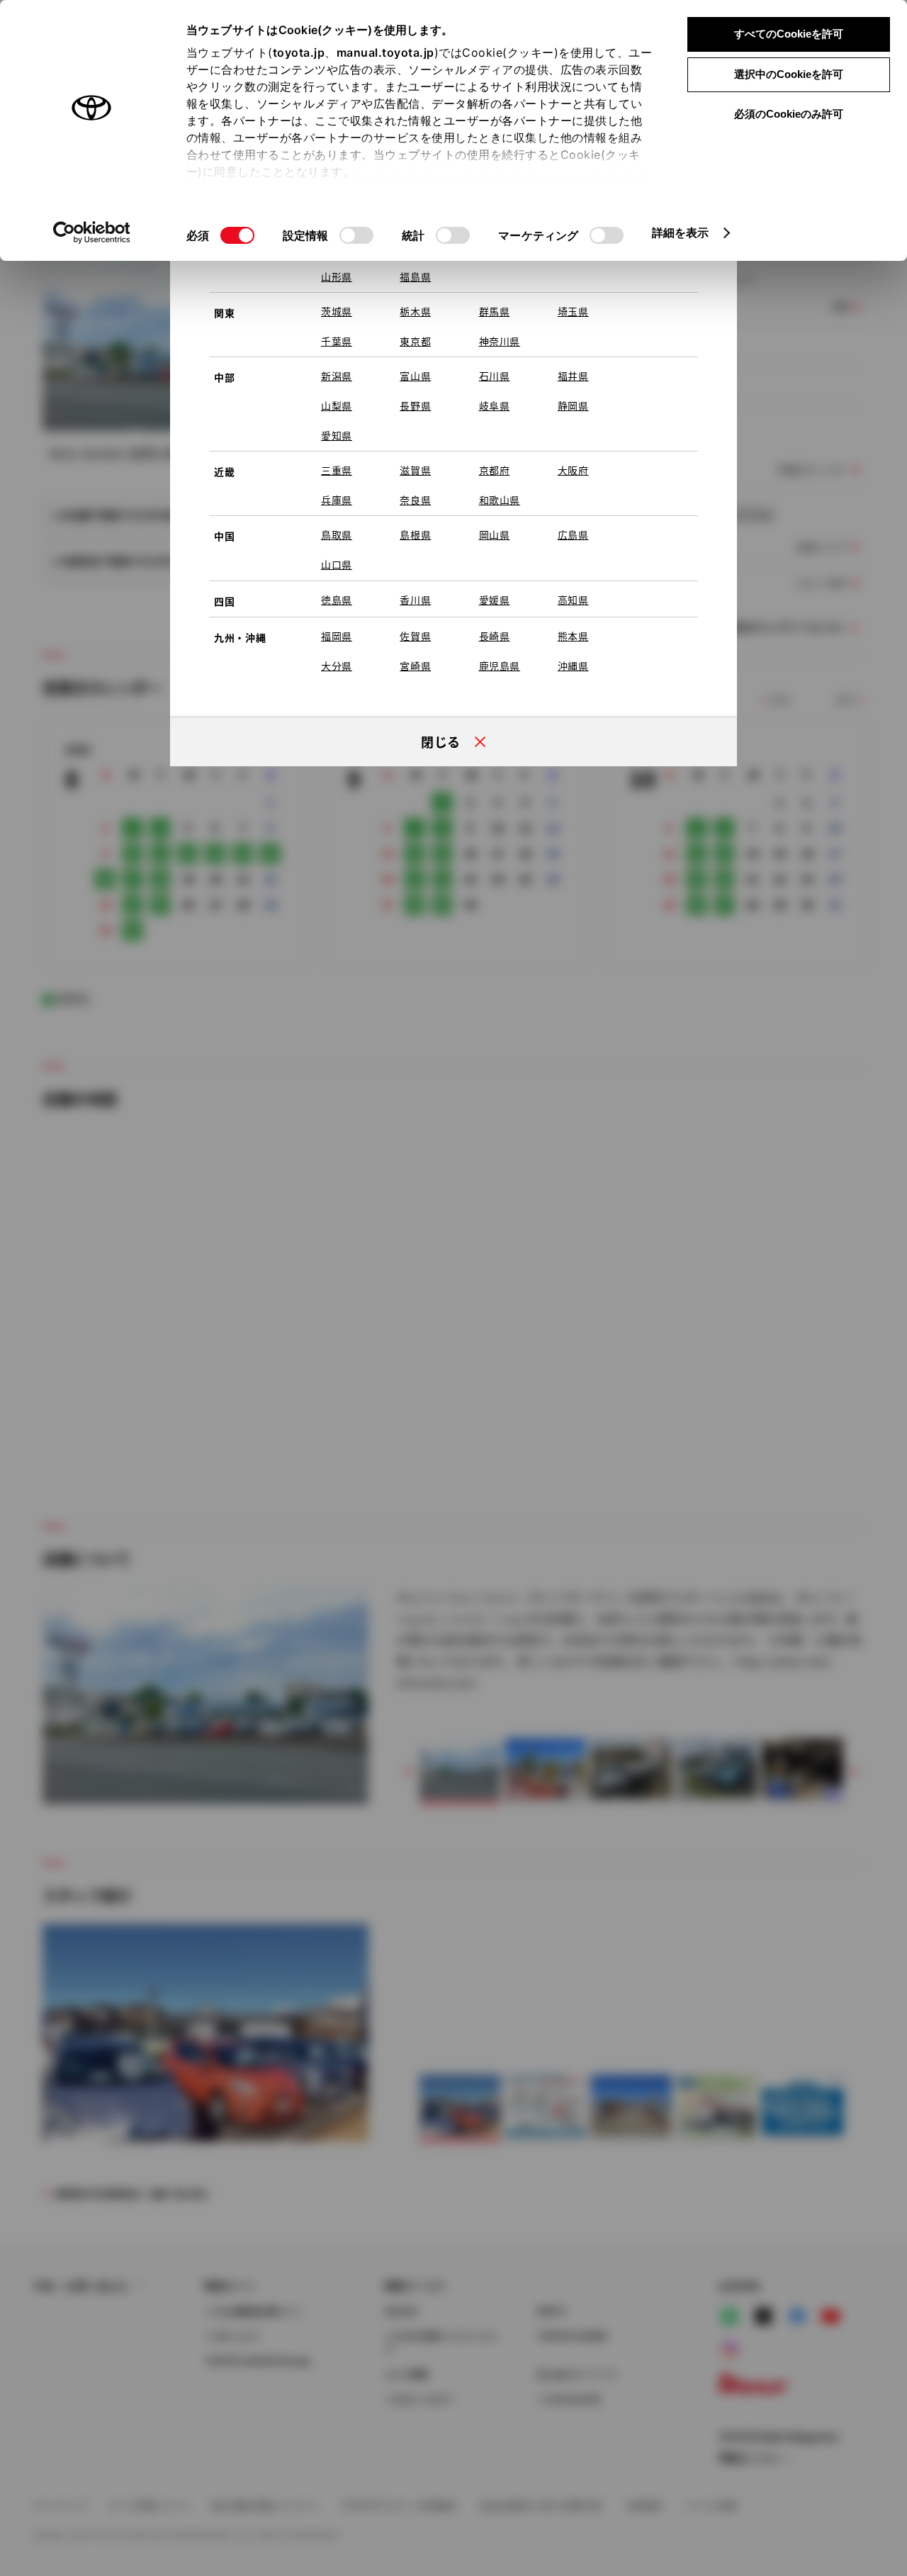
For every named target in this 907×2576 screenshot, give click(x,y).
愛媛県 (495, 600)
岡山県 (495, 534)
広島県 (573, 534)
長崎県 (495, 636)
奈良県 (415, 500)
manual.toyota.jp (385, 52)
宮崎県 (415, 666)
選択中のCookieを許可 (789, 74)
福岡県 (337, 636)
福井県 (573, 376)
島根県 (415, 534)
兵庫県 (337, 500)
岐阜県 (495, 405)
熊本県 (573, 636)
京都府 (495, 470)
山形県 (337, 276)
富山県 (415, 376)
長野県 (415, 405)
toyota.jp (299, 52)
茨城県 (337, 311)
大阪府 (573, 470)
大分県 (337, 666)
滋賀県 (415, 470)
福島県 (415, 276)
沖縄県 (573, 666)
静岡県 (573, 405)
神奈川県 (500, 341)
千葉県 (337, 341)
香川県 (415, 600)
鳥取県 (337, 534)
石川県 (495, 376)
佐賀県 (415, 636)
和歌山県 (500, 500)
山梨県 (337, 405)
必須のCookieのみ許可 (789, 114)
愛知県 (337, 435)
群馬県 (495, 311)
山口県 (337, 564)
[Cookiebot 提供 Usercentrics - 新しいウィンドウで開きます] (92, 233)
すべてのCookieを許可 (789, 34)
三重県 (337, 470)
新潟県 (337, 376)
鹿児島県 (500, 666)
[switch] (356, 235)
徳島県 (337, 600)
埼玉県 (573, 311)
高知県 (573, 600)
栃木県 (415, 311)
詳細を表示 (681, 233)
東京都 (415, 341)
